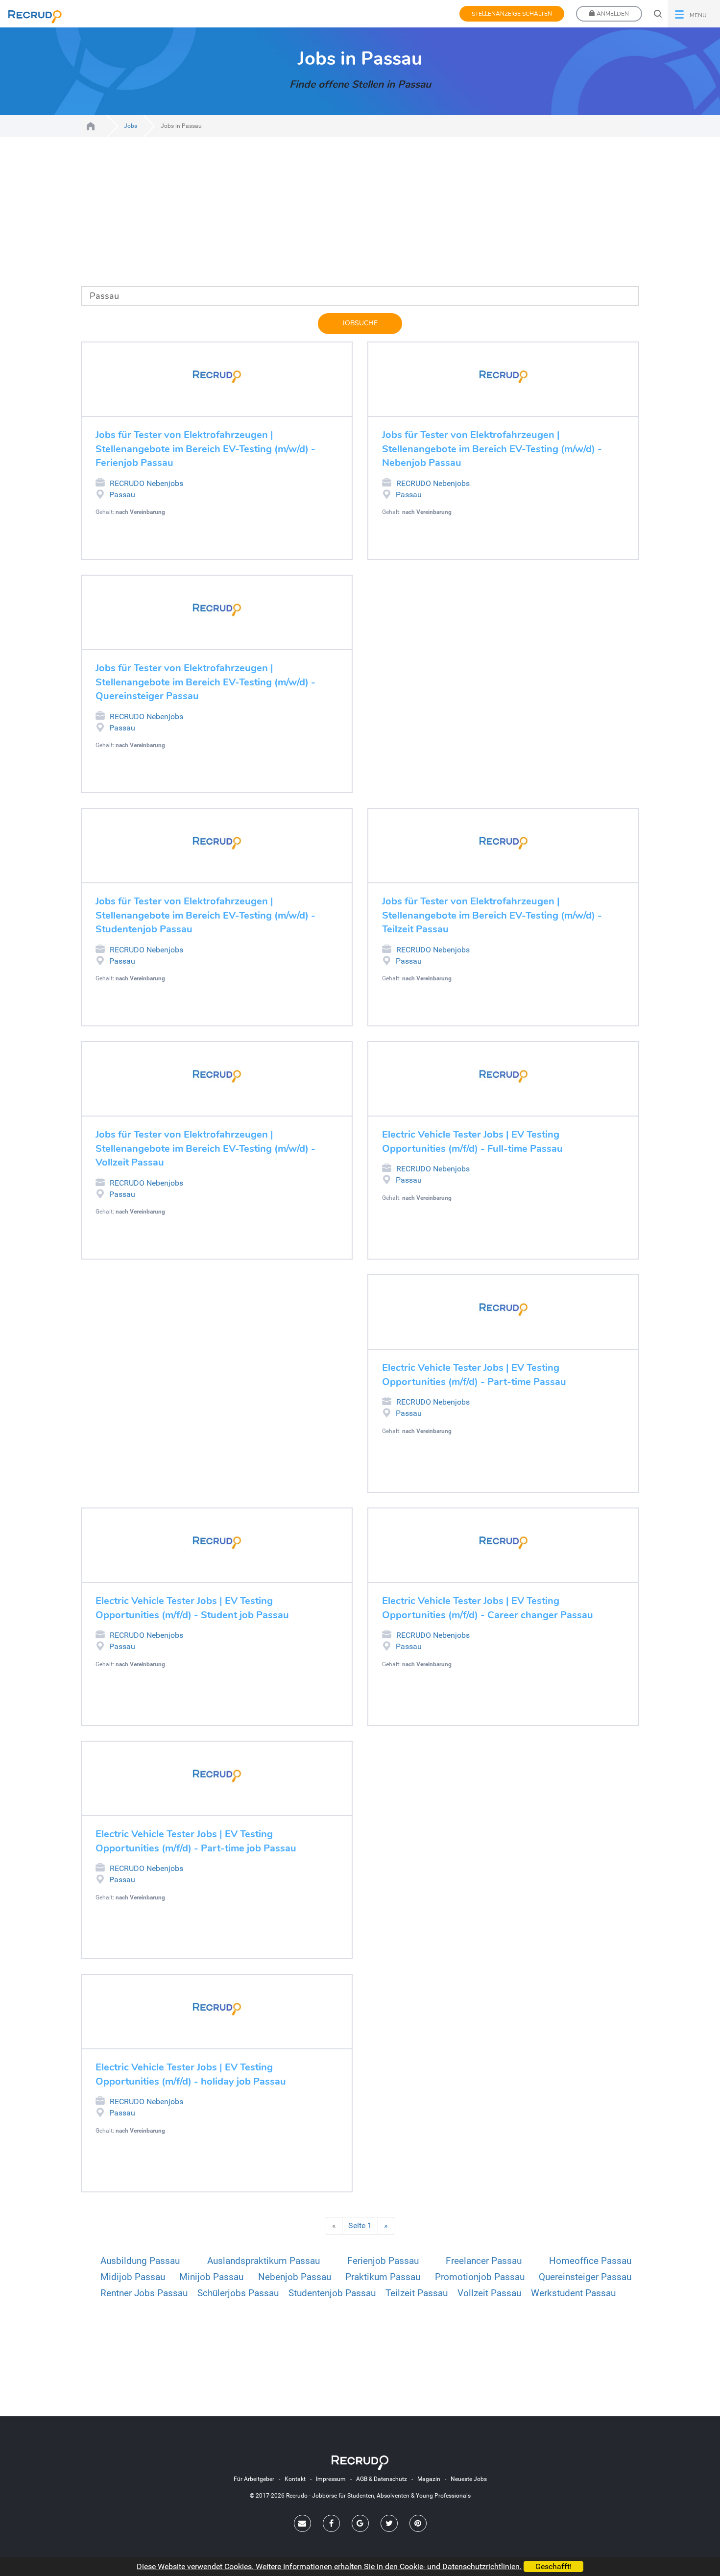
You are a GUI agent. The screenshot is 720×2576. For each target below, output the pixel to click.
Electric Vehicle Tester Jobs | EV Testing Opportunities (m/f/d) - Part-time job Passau (196, 1841)
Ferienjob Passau (383, 2261)
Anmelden (612, 14)
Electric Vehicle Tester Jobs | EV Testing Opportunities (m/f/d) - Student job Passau (192, 1608)
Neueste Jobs (469, 2479)
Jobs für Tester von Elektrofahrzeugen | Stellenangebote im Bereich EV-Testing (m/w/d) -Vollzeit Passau (205, 1148)
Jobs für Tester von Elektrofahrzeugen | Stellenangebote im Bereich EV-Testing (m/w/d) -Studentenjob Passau (205, 915)
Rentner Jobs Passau (144, 2293)
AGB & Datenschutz (382, 2479)
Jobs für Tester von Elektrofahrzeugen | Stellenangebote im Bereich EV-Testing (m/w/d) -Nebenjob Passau (492, 449)
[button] (694, 14)
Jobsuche (360, 323)
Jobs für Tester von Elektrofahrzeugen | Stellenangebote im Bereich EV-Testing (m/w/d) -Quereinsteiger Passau (205, 682)
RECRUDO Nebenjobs (146, 483)
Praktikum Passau (383, 2277)
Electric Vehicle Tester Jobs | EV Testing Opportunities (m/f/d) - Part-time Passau (474, 1375)
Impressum (331, 2479)
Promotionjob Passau (480, 2277)
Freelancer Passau (484, 2261)
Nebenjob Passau (295, 2277)
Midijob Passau (133, 2277)
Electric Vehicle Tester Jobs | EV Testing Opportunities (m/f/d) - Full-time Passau (472, 1142)
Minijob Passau (211, 2277)
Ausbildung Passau (140, 2261)
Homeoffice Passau (590, 2261)
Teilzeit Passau (417, 2293)
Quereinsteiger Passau (585, 2277)
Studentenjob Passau (332, 2293)
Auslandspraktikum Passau (264, 2261)
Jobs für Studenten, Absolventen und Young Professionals (91, 126)
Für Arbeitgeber (254, 2479)
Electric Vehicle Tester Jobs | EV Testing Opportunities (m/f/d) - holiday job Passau (191, 2074)
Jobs (131, 126)
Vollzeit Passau (489, 2293)
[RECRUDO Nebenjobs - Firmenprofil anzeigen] (217, 377)
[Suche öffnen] (658, 14)
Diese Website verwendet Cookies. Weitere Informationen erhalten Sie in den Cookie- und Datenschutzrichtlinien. (329, 2566)
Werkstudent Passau (573, 2293)
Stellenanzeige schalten (512, 14)
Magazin (429, 2479)
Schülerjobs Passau (238, 2293)
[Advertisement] (360, 218)
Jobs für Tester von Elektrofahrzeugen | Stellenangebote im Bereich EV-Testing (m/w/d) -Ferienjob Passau (205, 449)
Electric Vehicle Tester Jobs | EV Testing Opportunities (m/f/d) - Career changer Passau (488, 1608)
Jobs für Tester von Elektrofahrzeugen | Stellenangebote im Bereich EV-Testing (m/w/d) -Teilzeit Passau (492, 915)
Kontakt (295, 2479)
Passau (122, 495)
